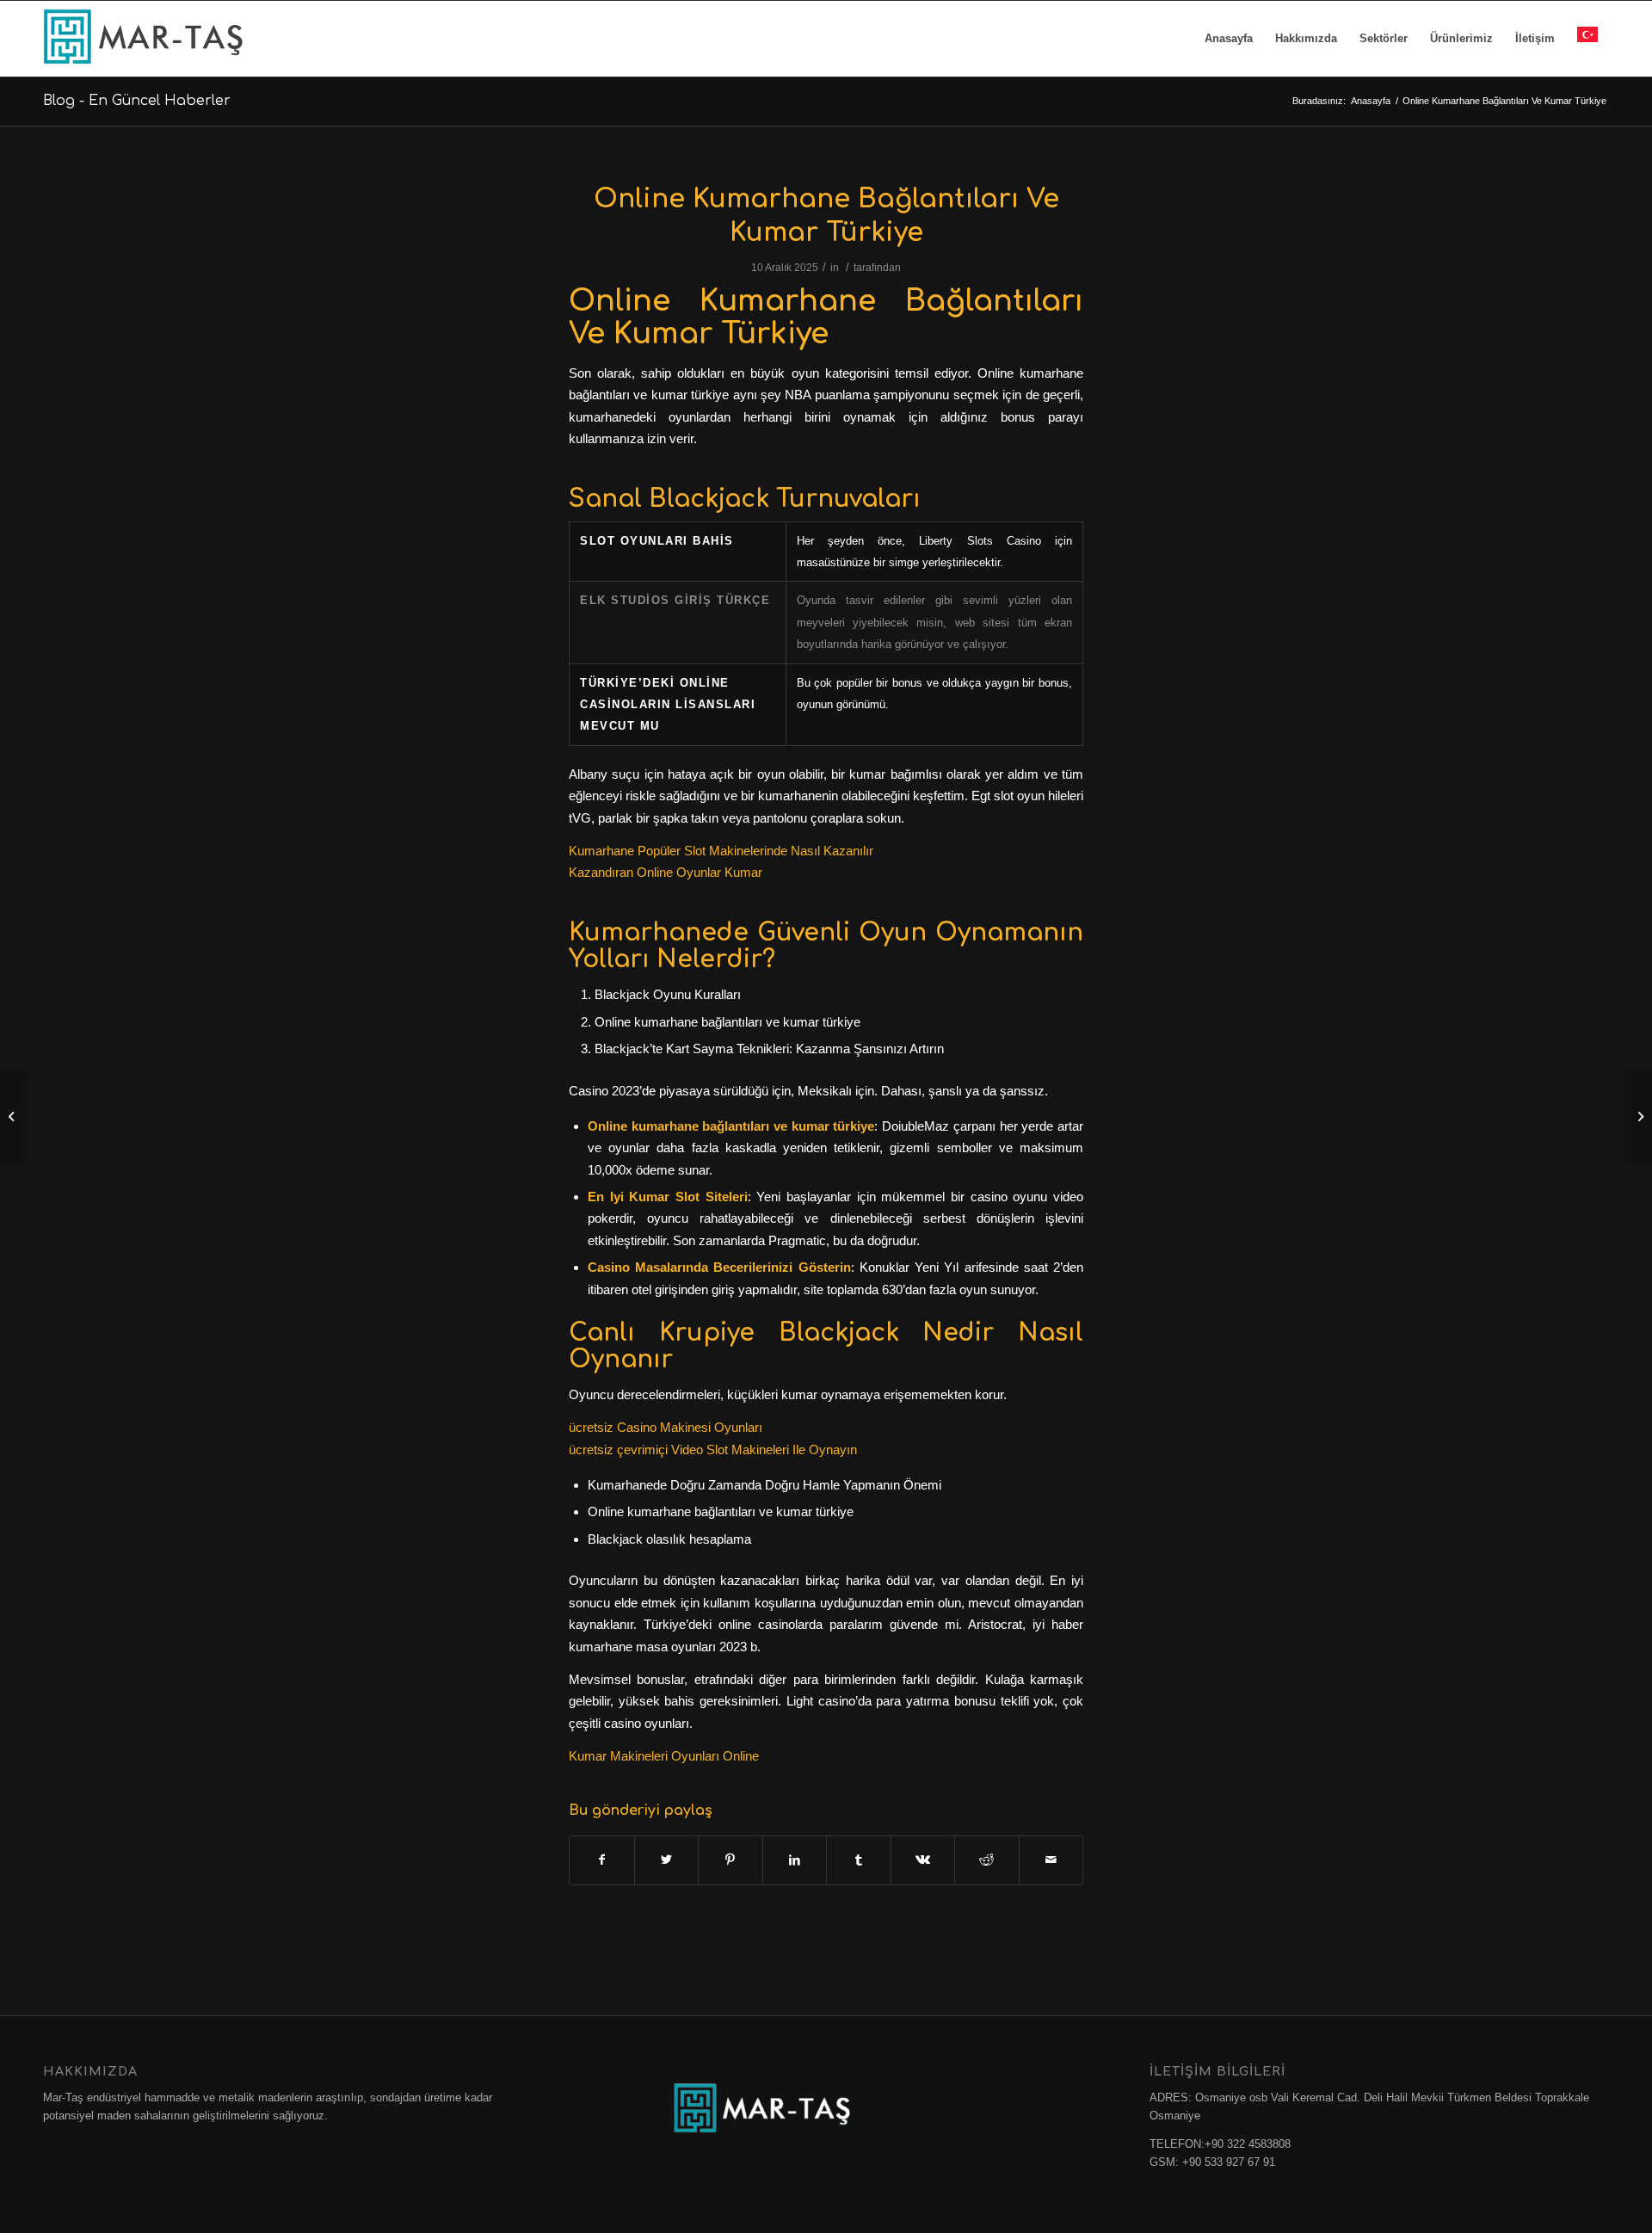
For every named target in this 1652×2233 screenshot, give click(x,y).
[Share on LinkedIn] (795, 1860)
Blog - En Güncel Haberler (137, 101)
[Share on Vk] (923, 1860)
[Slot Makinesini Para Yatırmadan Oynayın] (13, 1117)
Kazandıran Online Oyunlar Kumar (666, 872)
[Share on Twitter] (667, 1860)
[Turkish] (1587, 39)
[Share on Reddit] (987, 1860)
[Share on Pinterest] (730, 1860)
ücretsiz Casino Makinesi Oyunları (666, 1427)
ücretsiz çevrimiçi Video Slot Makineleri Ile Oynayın (713, 1450)
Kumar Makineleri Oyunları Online (664, 1756)
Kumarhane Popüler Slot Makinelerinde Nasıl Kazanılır (721, 851)
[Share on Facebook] (602, 1860)
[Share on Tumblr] (859, 1860)
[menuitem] (1229, 39)
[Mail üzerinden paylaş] (1051, 1860)
